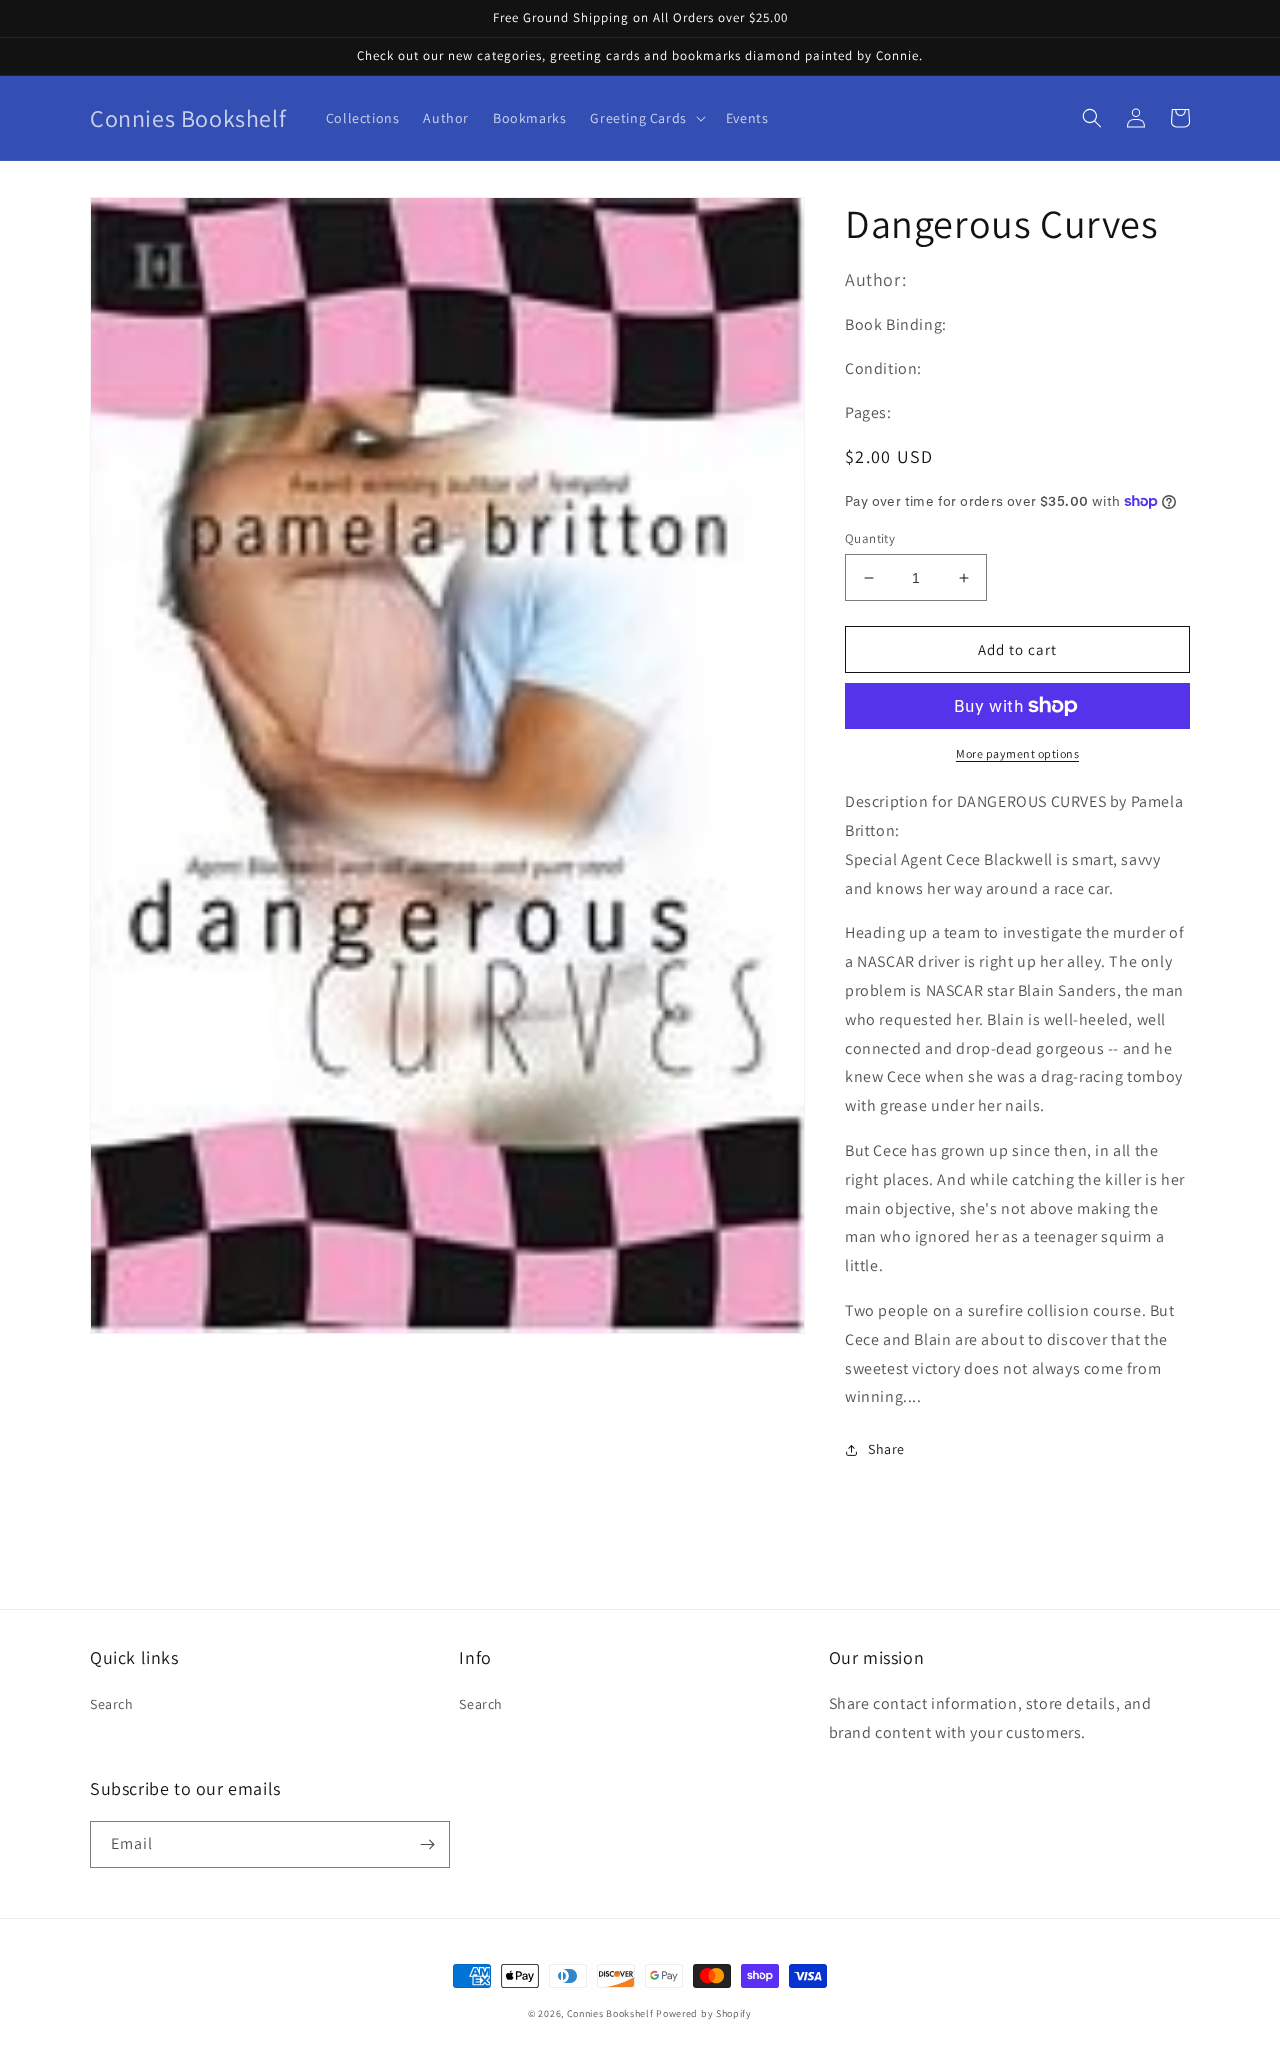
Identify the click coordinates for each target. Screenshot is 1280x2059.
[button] (645, 118)
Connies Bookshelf (610, 2013)
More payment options (1017, 753)
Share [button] (886, 1449)
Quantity (870, 538)
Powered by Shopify (704, 2013)
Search (112, 1704)
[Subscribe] (427, 1844)
